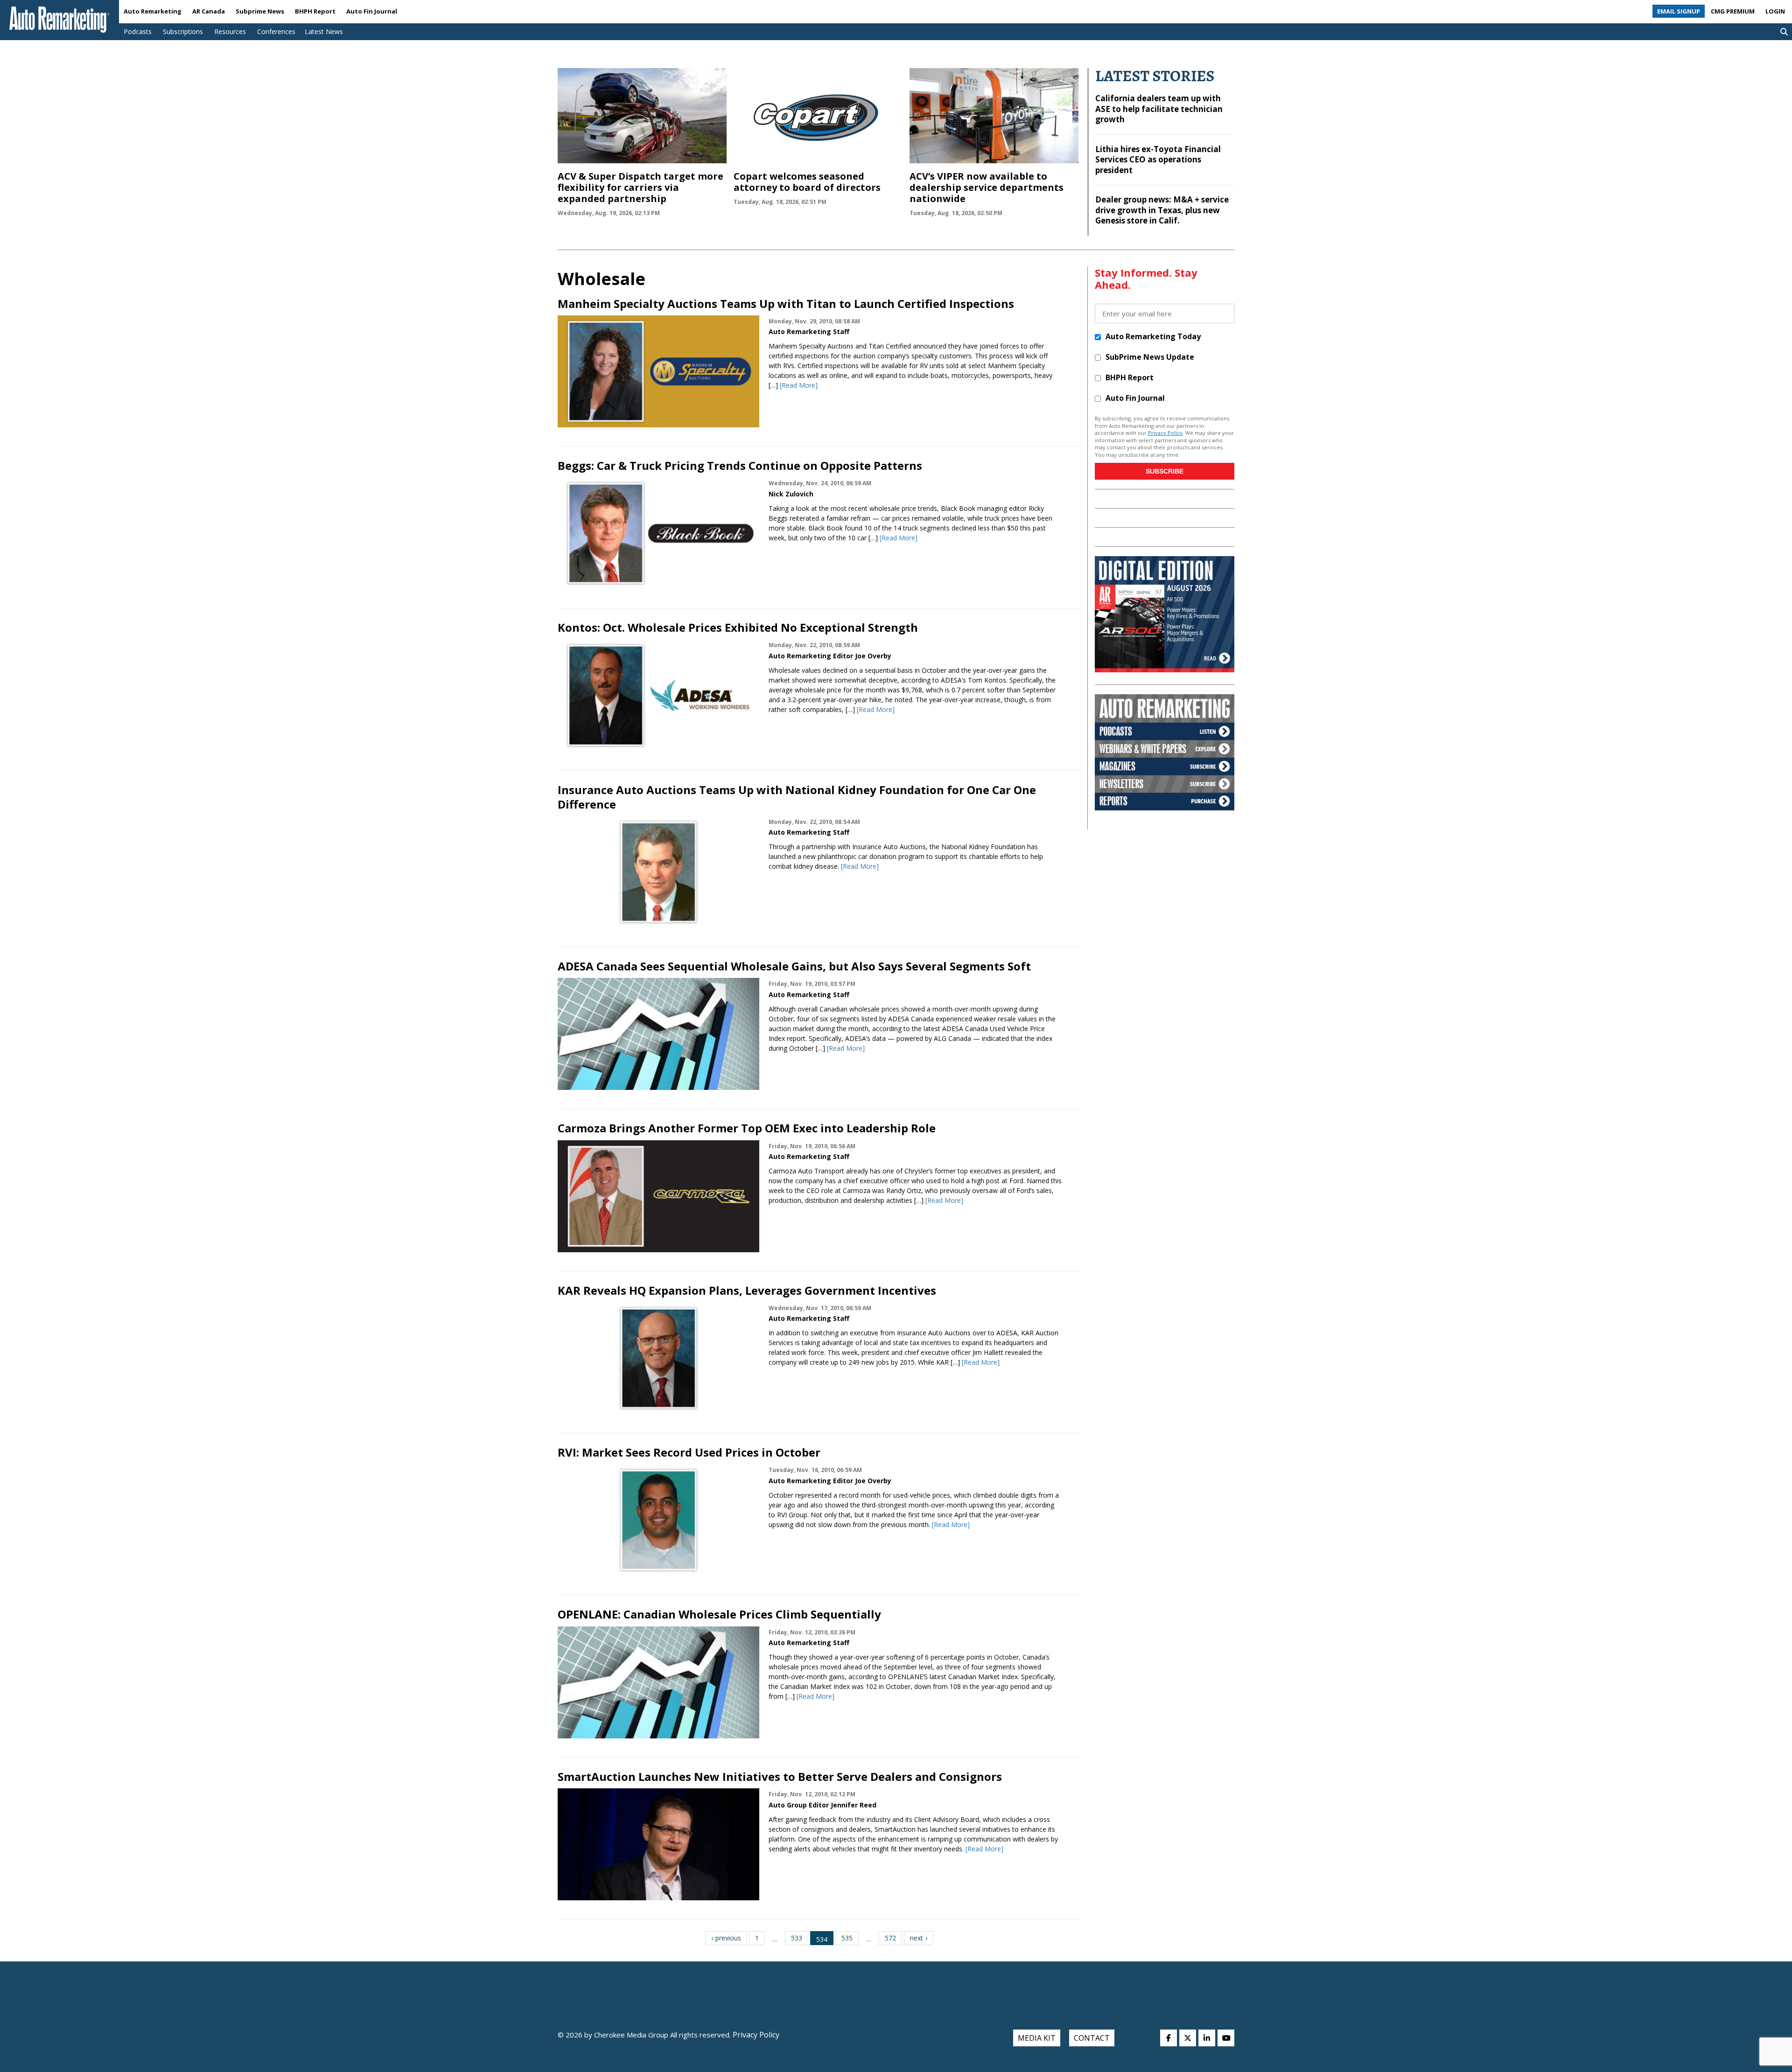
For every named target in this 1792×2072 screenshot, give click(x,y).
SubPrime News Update (1150, 357)
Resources (230, 31)
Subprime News (260, 11)
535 (847, 1938)
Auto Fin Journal (372, 11)
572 (890, 1938)
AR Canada (209, 11)
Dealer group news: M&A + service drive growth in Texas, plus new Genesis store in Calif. (1162, 210)
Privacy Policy (1165, 433)
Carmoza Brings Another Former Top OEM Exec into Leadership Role (747, 1128)
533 (797, 1938)
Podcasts (138, 31)
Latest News (324, 31)
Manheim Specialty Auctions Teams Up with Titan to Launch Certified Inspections (786, 303)
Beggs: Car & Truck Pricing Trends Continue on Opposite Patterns (740, 465)
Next (917, 1938)
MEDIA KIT (1037, 2038)
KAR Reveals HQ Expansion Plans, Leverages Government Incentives (747, 1290)
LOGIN (1775, 11)
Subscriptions (183, 31)
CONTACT (1092, 2038)
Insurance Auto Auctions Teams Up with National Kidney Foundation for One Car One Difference (797, 797)
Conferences (276, 31)
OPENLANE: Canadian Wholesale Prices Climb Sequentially (719, 1614)
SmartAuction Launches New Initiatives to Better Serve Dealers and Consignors (780, 1776)
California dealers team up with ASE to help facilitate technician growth (1159, 109)
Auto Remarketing (153, 11)
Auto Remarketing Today (1153, 336)
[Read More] (799, 385)
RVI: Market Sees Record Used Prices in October (689, 1452)
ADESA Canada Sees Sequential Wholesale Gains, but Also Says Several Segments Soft (794, 966)
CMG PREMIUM (1733, 11)
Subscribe (1165, 471)
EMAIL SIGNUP (1679, 11)
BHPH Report (315, 11)
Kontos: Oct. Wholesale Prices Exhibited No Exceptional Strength (738, 627)
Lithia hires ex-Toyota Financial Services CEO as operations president (1158, 160)
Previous (728, 1938)
